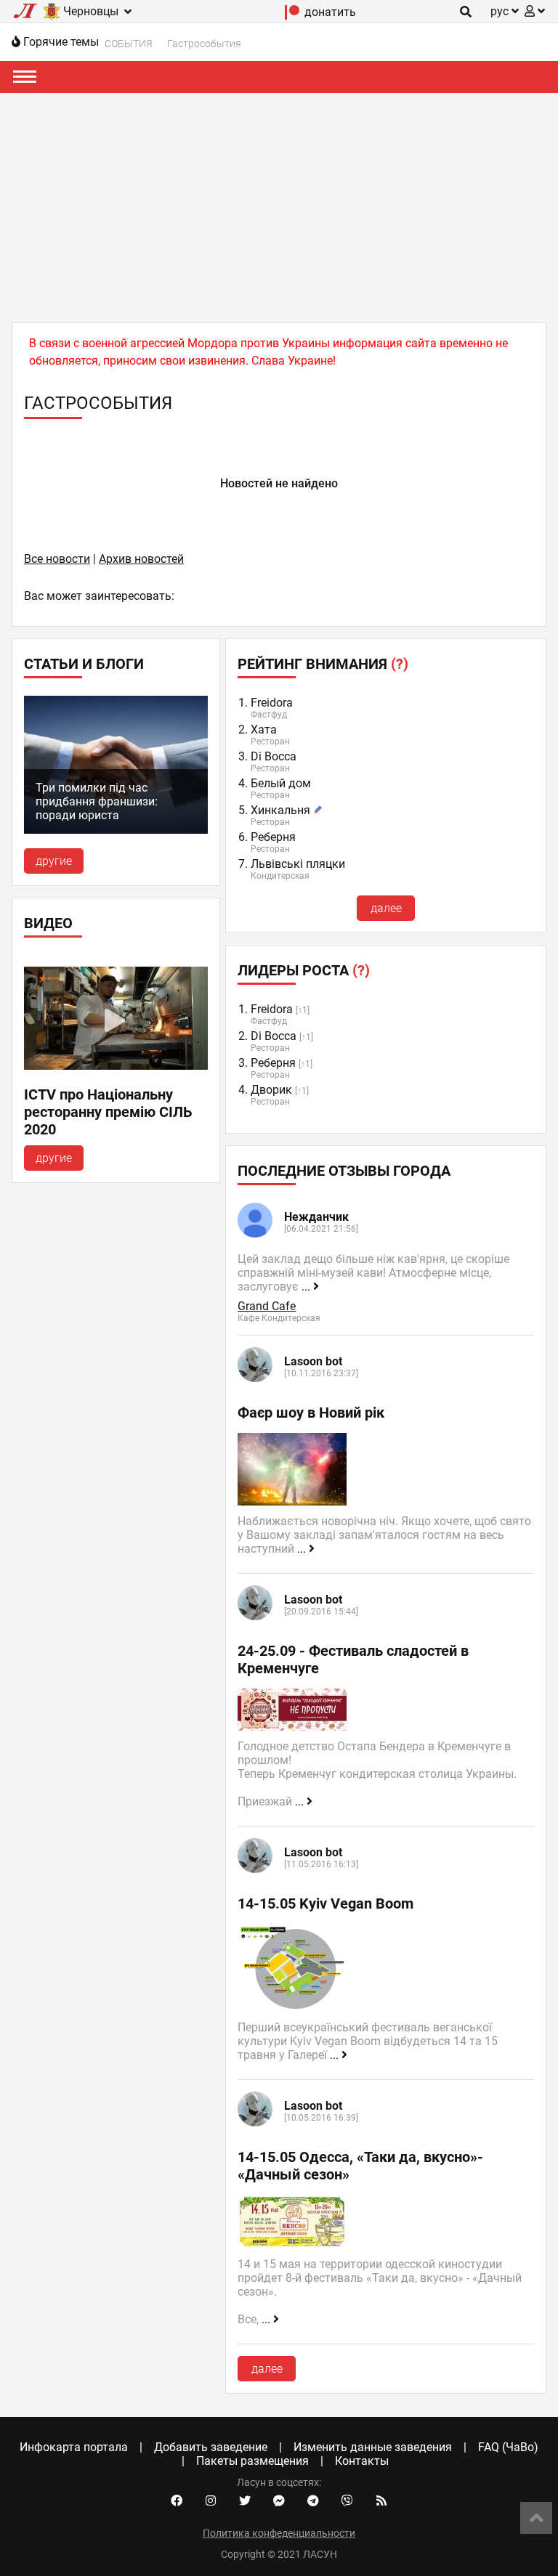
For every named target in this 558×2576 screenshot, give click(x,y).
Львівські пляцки (298, 864)
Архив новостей (141, 559)
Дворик (271, 1090)
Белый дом (281, 783)
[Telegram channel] (313, 2501)
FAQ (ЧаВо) (508, 2447)
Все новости (57, 559)
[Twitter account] (245, 2501)
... (307, 1287)
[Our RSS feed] (381, 2501)
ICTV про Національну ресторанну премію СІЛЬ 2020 (108, 1112)
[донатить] (292, 16)
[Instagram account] (211, 2501)
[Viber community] (347, 2501)
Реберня (273, 837)
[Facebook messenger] (279, 2501)
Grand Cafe (267, 1306)
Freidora (272, 703)
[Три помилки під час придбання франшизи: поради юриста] (116, 830)
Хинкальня (280, 810)
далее (386, 908)
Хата (264, 730)
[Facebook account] (177, 2501)
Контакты (362, 2461)
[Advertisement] (279, 202)
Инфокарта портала (74, 2447)
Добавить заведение (211, 2447)
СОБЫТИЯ (129, 44)
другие (54, 861)
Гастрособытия (204, 44)
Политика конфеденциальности (279, 2533)
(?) (400, 664)
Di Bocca (274, 756)
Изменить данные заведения (373, 2447)
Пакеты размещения (252, 2461)
